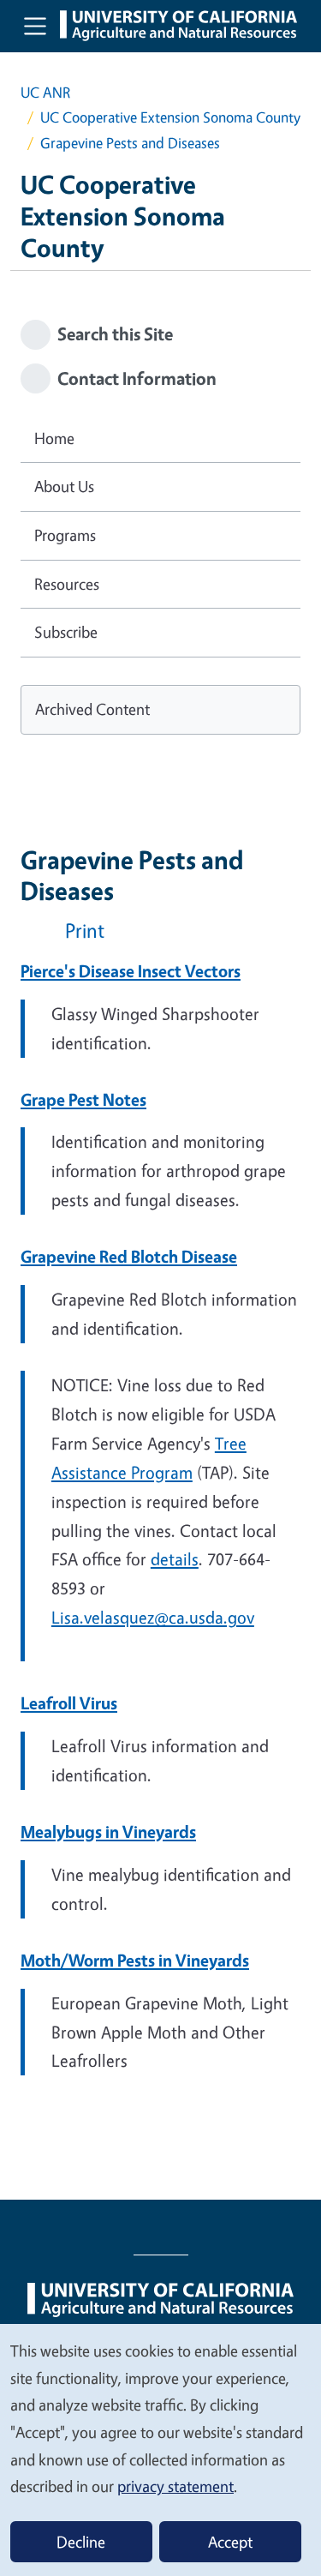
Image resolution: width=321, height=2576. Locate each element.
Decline (81, 2542)
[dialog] (160, 2449)
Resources (67, 584)
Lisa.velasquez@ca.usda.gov (153, 1617)
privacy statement (175, 2486)
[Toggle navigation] (35, 26)
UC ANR (45, 92)
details (175, 1559)
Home (54, 438)
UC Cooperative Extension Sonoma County (170, 117)
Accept (230, 2542)
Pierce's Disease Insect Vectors (131, 971)
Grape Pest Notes (83, 1099)
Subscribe (66, 632)
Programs (65, 535)
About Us (64, 486)
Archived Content (92, 709)
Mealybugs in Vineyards (108, 1831)
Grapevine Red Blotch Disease (129, 1256)
